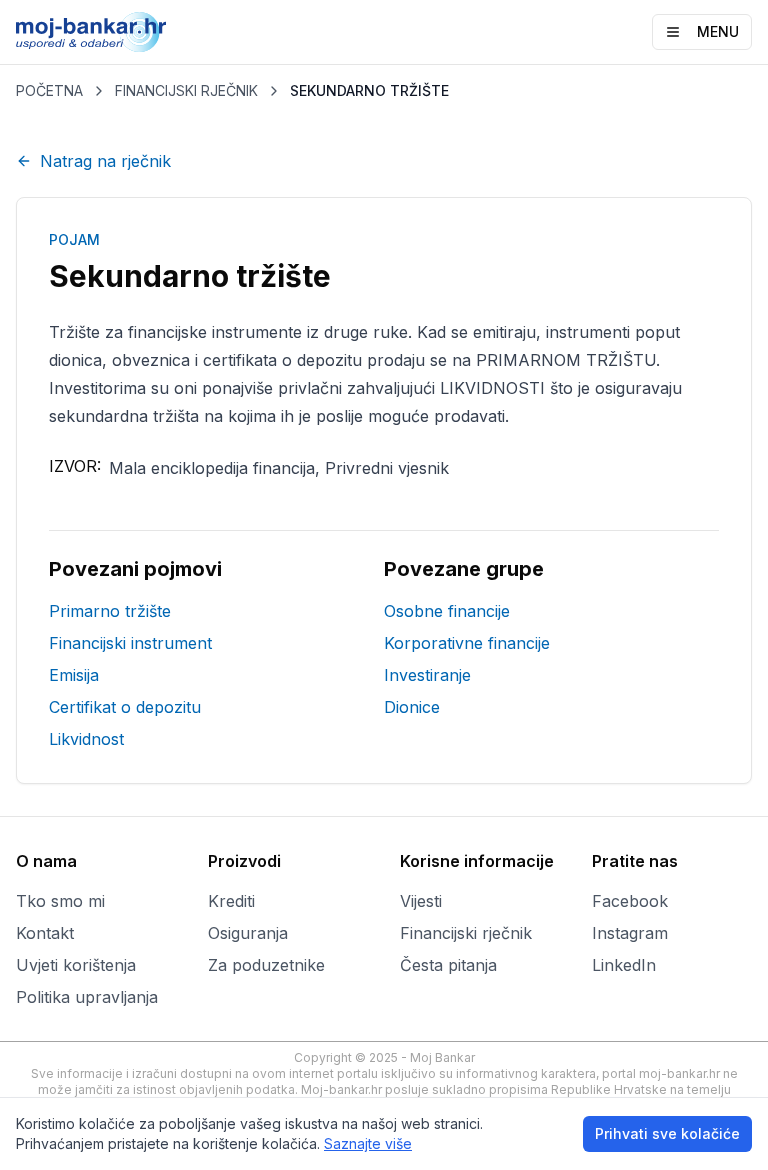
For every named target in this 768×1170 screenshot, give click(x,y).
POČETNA (49, 90)
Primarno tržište (110, 611)
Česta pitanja (448, 965)
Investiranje (427, 675)
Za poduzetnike (266, 965)
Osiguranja (248, 933)
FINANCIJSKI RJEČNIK (186, 90)
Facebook (630, 901)
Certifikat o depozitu (125, 707)
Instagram (630, 933)
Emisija (74, 675)
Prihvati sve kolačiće (667, 1133)
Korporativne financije (467, 643)
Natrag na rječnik (105, 161)
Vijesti (421, 901)
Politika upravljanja (87, 997)
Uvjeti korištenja (76, 965)
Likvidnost (86, 739)
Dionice (412, 707)
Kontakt (45, 933)
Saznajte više (368, 1143)
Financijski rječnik (466, 933)
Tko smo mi (60, 901)
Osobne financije (447, 611)
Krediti (231, 901)
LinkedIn (624, 965)
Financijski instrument (130, 643)
